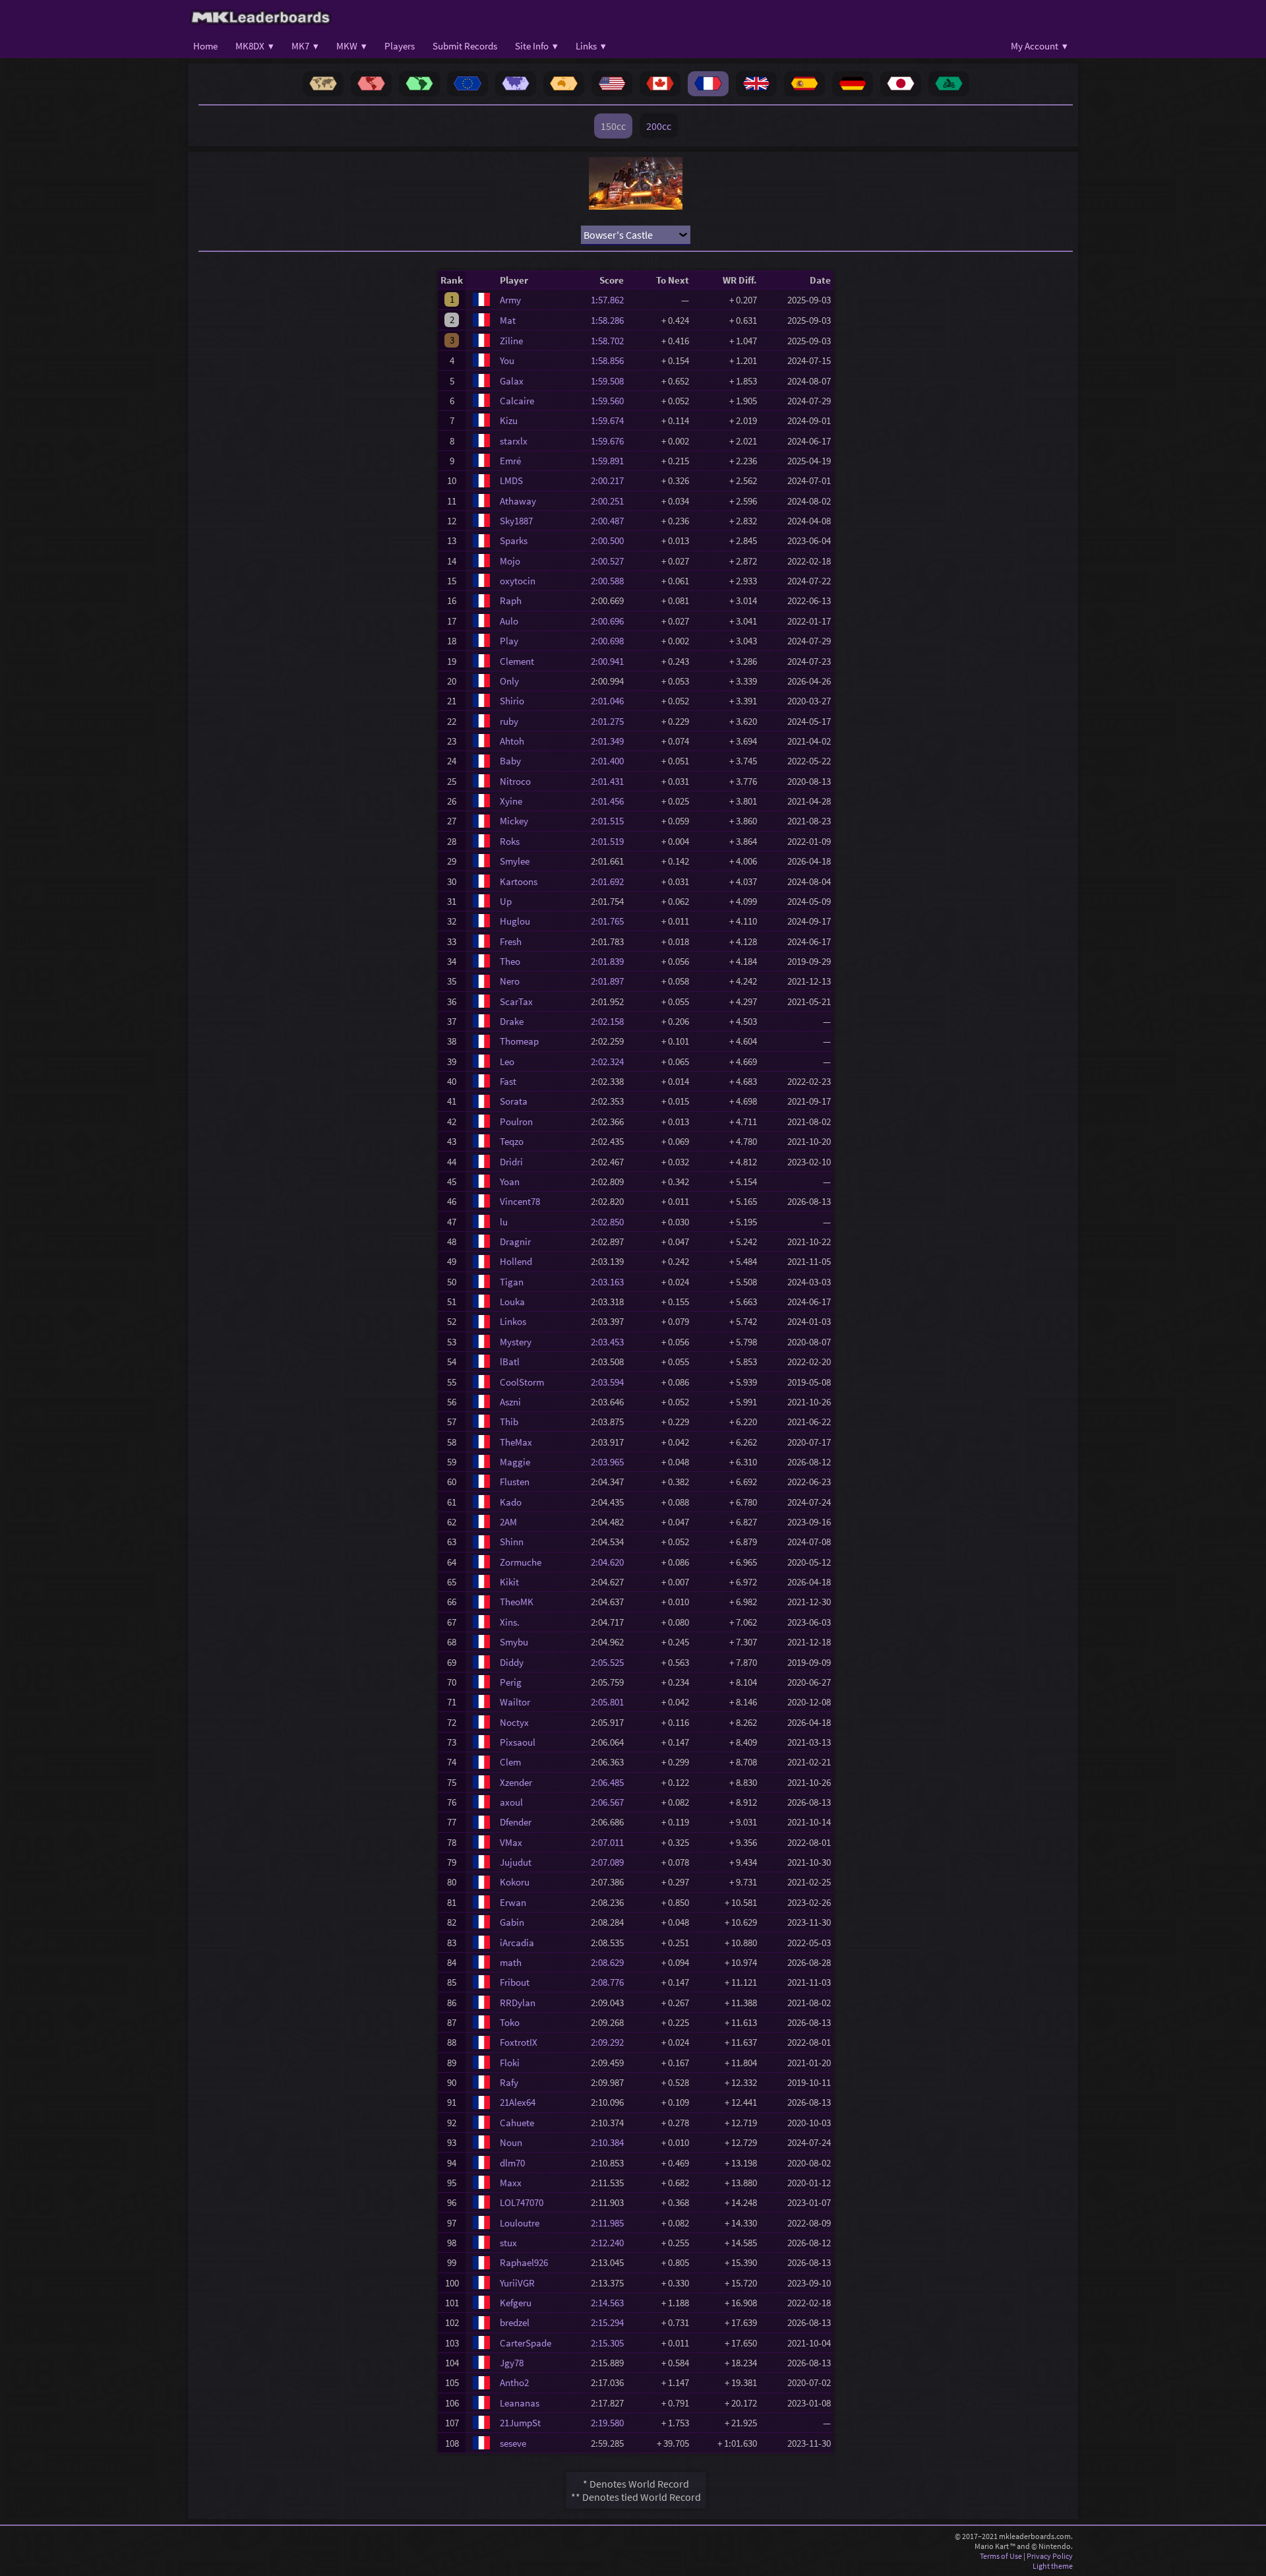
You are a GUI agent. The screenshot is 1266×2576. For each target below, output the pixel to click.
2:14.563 (611, 2303)
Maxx (511, 2183)
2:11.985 (611, 2223)
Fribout (515, 1982)
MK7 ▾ (305, 46)
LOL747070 (522, 2202)
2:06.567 (611, 1802)
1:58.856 (611, 360)
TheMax (516, 1442)
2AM (508, 1522)
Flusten (515, 1482)
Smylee (515, 861)
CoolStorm (522, 1382)
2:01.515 (611, 821)
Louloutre (520, 2223)
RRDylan (518, 2003)
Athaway (518, 501)
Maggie (515, 1462)
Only (509, 681)
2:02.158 (611, 1021)
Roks (510, 841)
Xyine (511, 801)
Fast (508, 1081)
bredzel (515, 2322)
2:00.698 (611, 641)
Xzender (516, 1782)
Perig (511, 1682)
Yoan (510, 1181)
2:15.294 (611, 2322)
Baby (510, 761)
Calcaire (517, 401)
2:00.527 (611, 561)
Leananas (520, 2403)
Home (205, 46)
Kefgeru (516, 2303)
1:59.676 (611, 441)
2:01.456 (611, 801)
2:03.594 (611, 1382)
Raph (511, 600)
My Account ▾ (1039, 46)
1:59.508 (611, 381)
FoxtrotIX (519, 2042)
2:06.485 (611, 1782)
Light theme (1053, 2566)
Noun (511, 2142)
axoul (511, 1802)
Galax (512, 381)
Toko (510, 2022)
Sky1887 (516, 521)
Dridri (511, 1162)
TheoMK (517, 1602)
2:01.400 (611, 761)
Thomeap (519, 1041)
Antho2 (514, 2382)
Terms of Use (1001, 2556)
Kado (511, 1502)
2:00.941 (611, 661)
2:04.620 (611, 1562)
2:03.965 (611, 1462)
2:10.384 (611, 2142)
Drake (512, 1021)
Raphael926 (524, 2262)
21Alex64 (518, 2102)
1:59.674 (611, 420)
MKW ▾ (351, 46)
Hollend (516, 1261)
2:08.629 (611, 1962)
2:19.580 (611, 2423)
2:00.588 (611, 581)
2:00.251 (611, 501)
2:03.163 (611, 1282)
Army (510, 300)
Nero (510, 981)
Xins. (510, 1622)
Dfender (516, 1822)
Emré (510, 461)
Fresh (511, 941)
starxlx (514, 441)
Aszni (510, 1402)
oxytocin (518, 581)
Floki (510, 2063)
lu (504, 1222)
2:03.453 (611, 1342)
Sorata (514, 1101)
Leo (507, 1061)
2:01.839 (611, 961)
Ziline (511, 341)
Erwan (513, 1902)
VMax (511, 1842)
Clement (517, 661)
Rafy (509, 2082)
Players (400, 46)
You (507, 360)
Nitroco (515, 781)
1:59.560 (611, 401)
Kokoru (515, 1882)
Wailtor (515, 1702)
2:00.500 (611, 540)
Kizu (509, 420)
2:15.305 (611, 2343)
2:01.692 (611, 881)
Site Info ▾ (536, 46)
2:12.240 (611, 2243)
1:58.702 (611, 341)
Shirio (512, 701)
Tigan (512, 1282)
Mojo (510, 561)
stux (508, 2243)
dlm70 (512, 2163)
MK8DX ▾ (255, 46)
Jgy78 (512, 2363)
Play (509, 641)
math (511, 1962)
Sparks (514, 540)
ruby (509, 721)
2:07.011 (611, 1842)
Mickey (514, 821)
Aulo (509, 621)
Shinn (512, 1542)
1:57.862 (611, 300)
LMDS (511, 480)
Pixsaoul (518, 1742)
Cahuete (517, 2123)
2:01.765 (611, 921)
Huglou (515, 921)
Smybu (514, 1642)
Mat (508, 320)
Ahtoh (512, 741)
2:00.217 (611, 480)
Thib (509, 1422)
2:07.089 (611, 1862)
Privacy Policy (1050, 2556)
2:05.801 (611, 1702)
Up (506, 901)
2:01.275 (611, 721)
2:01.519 (611, 841)
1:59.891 (611, 461)
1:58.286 (611, 320)
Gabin (512, 1922)
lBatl (510, 1362)
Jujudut (516, 1862)
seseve (513, 2443)
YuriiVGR (517, 2283)
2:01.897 (611, 981)
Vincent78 (520, 1201)
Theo (510, 961)
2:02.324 (611, 1061)
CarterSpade (526, 2343)
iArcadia (517, 1943)
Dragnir (515, 1242)
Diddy (512, 1662)
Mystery (516, 1342)
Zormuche (521, 1562)
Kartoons (519, 881)
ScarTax (516, 1001)
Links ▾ (591, 46)
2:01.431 (611, 781)
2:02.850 (611, 1222)
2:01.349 (611, 741)
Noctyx (514, 1722)
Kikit (509, 1582)
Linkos (513, 1321)
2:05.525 (611, 1662)
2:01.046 (611, 701)
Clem (510, 1762)
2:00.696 (611, 621)
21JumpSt (520, 2423)
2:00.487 (611, 521)
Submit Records (465, 46)
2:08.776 (611, 1982)
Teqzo (512, 1141)
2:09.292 (611, 2042)
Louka (512, 1302)
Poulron (516, 1121)
